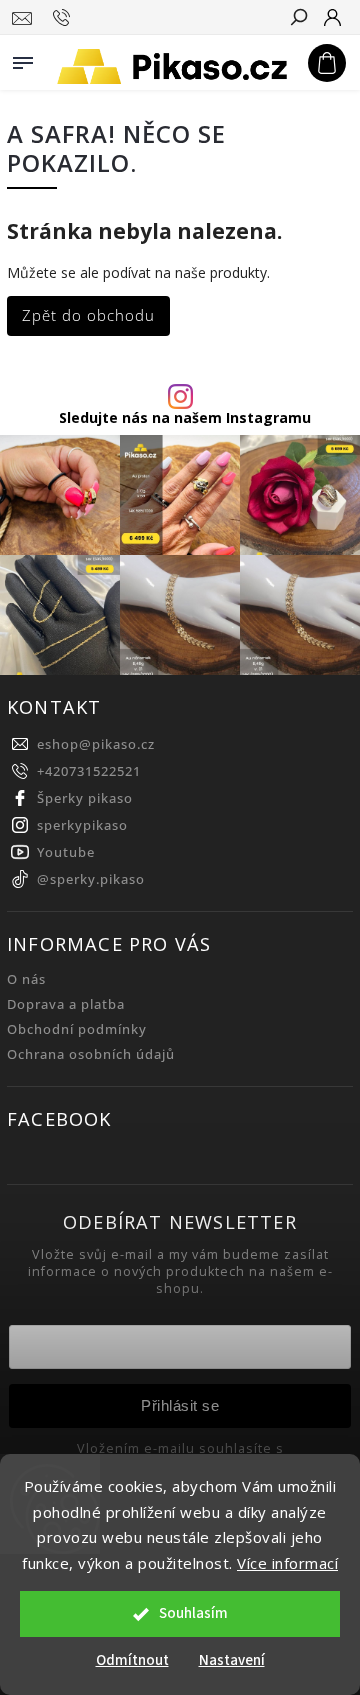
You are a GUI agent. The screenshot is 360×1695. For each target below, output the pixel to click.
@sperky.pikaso (91, 879)
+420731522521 (89, 771)
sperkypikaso (82, 825)
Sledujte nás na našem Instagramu (185, 418)
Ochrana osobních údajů (91, 1054)
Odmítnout (132, 1660)
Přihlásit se (180, 1405)
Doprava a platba (66, 1004)
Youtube (66, 852)
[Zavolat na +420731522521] (64, 18)
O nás (26, 979)
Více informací (287, 1563)
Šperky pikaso (85, 798)
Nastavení (232, 1660)
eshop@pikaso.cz (96, 744)
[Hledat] (298, 19)
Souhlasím (193, 1613)
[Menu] (23, 59)
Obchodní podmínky (77, 1029)
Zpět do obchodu (88, 315)
